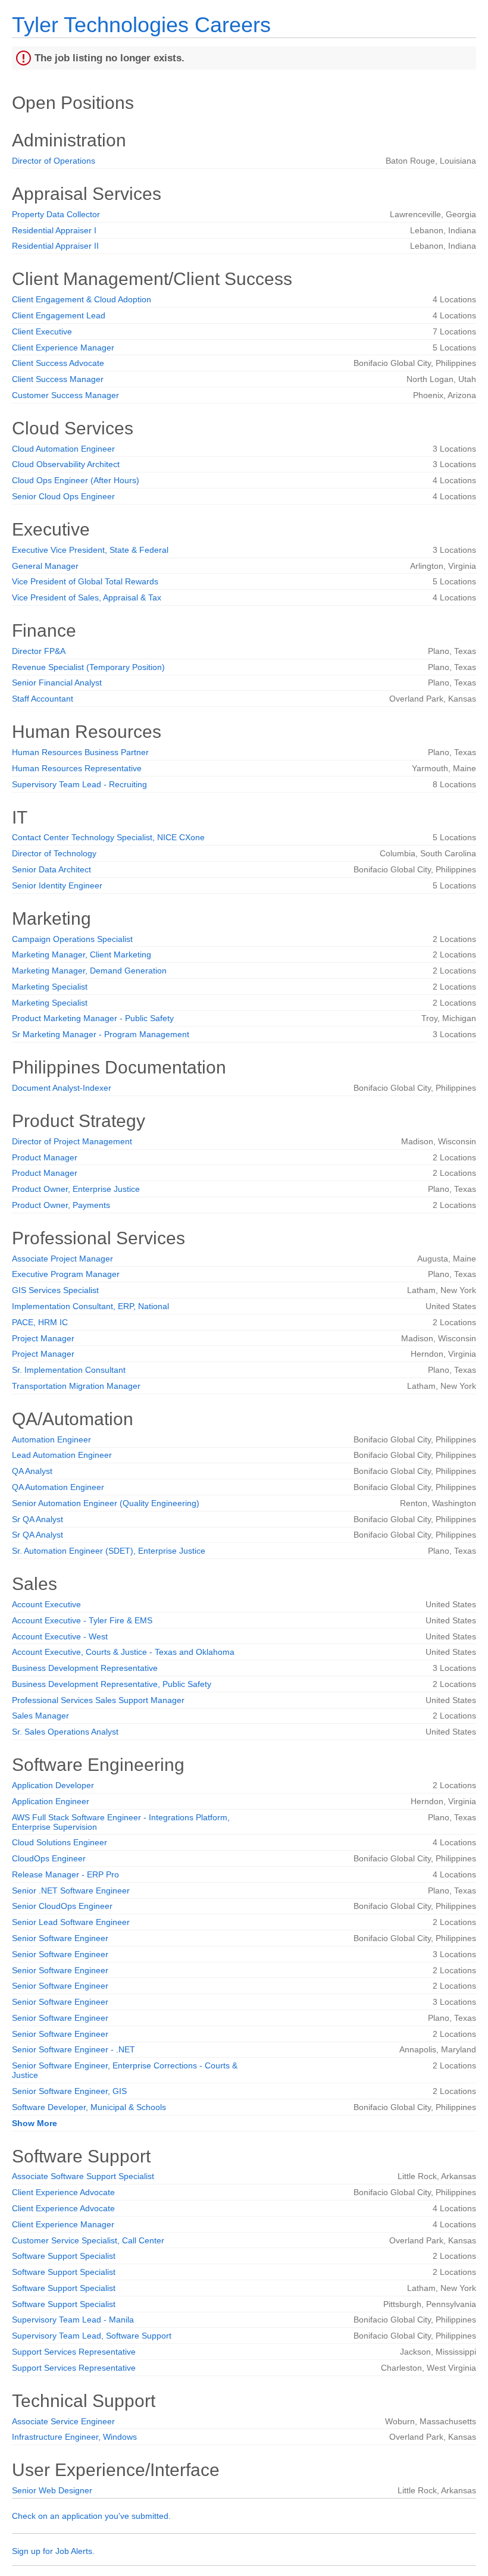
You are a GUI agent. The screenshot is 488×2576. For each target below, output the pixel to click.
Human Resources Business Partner (80, 752)
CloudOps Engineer (49, 1858)
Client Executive (42, 331)
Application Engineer (51, 1801)
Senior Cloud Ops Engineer (63, 496)
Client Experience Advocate (63, 2192)
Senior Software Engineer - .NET (73, 2049)
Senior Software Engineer (60, 1938)
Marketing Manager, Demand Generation (89, 971)
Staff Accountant (43, 699)
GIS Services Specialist (55, 1290)
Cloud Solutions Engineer (60, 1842)
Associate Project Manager (62, 1259)
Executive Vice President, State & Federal (90, 550)
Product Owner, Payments (61, 1205)
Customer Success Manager (65, 395)
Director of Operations (54, 161)
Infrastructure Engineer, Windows (74, 2437)
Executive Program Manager (66, 1274)
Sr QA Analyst (37, 1519)
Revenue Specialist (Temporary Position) (88, 667)
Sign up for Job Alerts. (53, 2551)
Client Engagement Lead (59, 315)
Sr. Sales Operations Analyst (65, 1732)
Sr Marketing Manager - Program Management (101, 1034)
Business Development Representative (85, 1668)
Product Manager (45, 1157)
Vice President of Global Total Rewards (85, 581)
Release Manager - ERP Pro (65, 1874)
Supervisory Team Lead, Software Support (92, 2336)
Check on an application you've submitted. (91, 2516)
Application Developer (53, 1785)
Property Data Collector (56, 214)
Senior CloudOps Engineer (62, 1906)
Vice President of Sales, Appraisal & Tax (87, 597)
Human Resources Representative (77, 768)
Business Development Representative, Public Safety (112, 1684)
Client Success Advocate (58, 363)
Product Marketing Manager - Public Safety (93, 1018)
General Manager (45, 566)
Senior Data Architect (51, 869)
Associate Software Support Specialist (83, 2176)
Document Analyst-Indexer (62, 1088)
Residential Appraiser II (55, 246)
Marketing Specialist (50, 987)
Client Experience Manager (63, 348)
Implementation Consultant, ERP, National (90, 1306)
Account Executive (46, 1604)
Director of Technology (54, 853)
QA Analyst (32, 1471)
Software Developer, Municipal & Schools (89, 2107)
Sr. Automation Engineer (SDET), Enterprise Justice (109, 1551)
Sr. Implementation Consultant (69, 1370)
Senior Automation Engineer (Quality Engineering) (106, 1503)
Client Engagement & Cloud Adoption (82, 299)
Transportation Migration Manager (76, 1386)
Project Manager (43, 1338)
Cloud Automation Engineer (63, 449)
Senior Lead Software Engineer (71, 1922)
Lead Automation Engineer (62, 1455)
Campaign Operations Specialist (72, 939)
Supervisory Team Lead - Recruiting (79, 784)
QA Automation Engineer (58, 1487)
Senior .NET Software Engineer (71, 1890)
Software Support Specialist (64, 2256)
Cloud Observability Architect (66, 464)
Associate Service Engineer (63, 2421)
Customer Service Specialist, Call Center (88, 2240)
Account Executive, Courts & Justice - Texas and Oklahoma (123, 1652)
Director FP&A (39, 651)
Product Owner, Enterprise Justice (76, 1189)
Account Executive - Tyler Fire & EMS (82, 1620)
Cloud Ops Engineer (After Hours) (76, 480)
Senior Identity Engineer (57, 885)
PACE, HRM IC (40, 1322)
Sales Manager (40, 1716)
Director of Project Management (72, 1141)
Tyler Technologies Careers (141, 25)
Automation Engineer (51, 1439)
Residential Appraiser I (54, 230)
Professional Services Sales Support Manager (98, 1700)
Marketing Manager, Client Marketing (82, 954)
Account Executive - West (60, 1636)
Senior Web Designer (52, 2490)
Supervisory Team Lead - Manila (73, 2320)
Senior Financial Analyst (57, 683)
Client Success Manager (58, 379)
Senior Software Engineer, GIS (69, 2091)
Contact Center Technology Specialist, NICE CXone (108, 837)
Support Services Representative (74, 2352)
